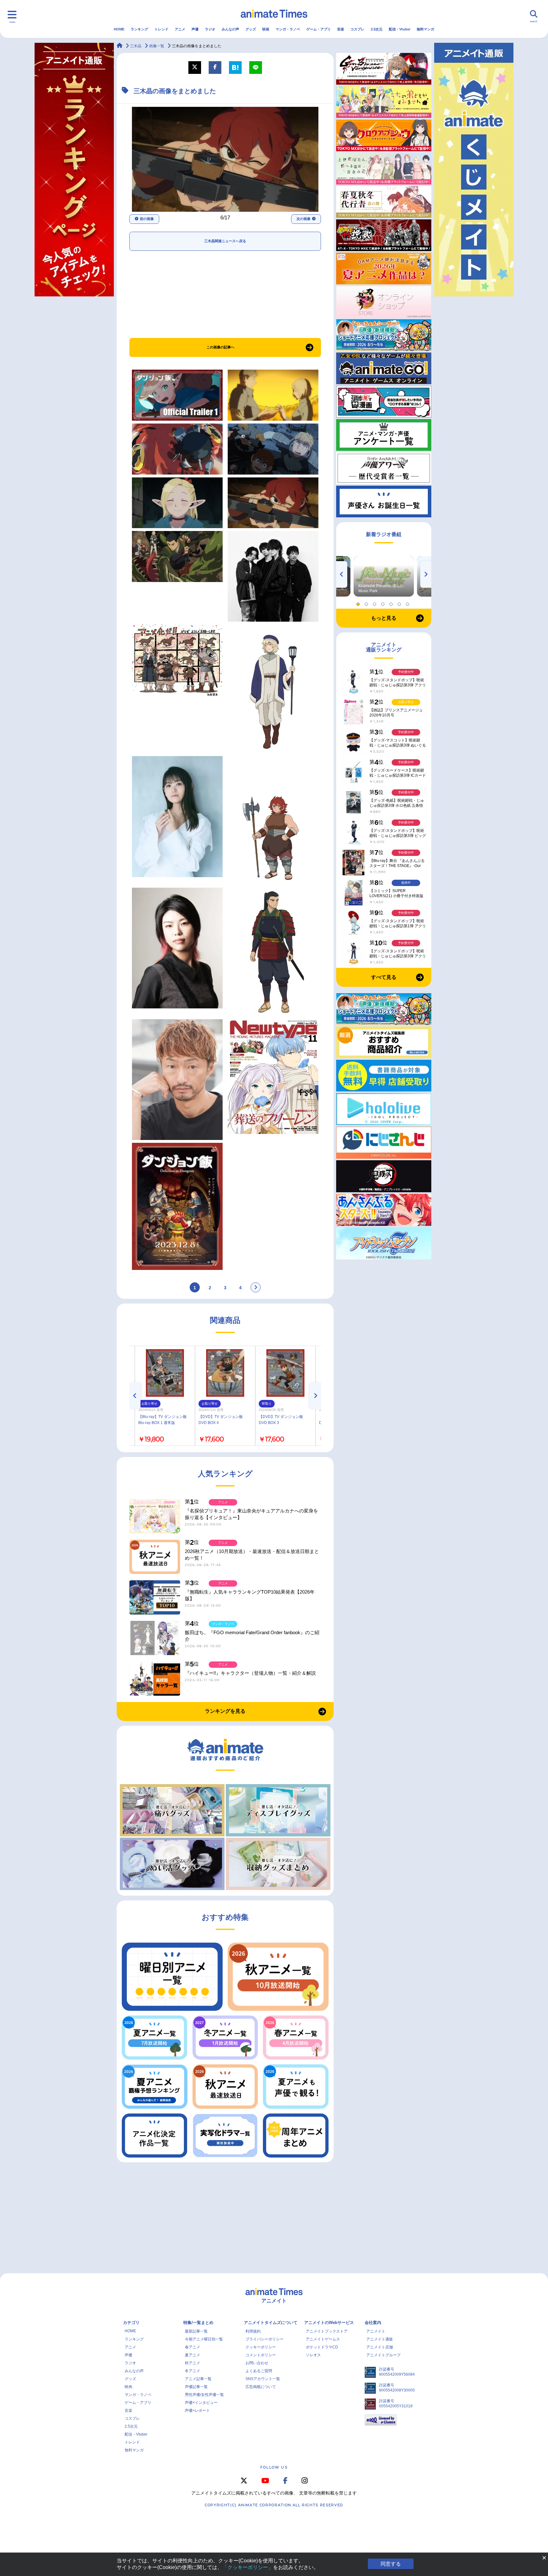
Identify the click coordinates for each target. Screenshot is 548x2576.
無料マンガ (425, 29)
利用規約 (253, 2331)
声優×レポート (197, 2411)
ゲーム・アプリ (319, 29)
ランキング (139, 29)
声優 (195, 29)
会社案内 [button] (373, 2323)
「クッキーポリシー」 (248, 2567)
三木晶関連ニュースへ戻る (225, 241)
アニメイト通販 (380, 2339)
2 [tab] (367, 603)
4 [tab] (384, 603)
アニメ (180, 29)
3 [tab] (375, 603)
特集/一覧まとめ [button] (198, 2323)
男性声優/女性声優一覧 (204, 2395)
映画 (266, 29)
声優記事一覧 (196, 2387)
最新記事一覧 (196, 2331)
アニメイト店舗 (380, 2347)
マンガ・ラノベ (288, 29)
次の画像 (303, 219)
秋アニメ (192, 2363)
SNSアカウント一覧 (263, 2379)
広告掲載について (261, 2387)
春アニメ (192, 2347)
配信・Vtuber (400, 29)
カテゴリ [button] (131, 2323)
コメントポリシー (261, 2355)
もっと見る (384, 618)
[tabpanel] (384, 576)
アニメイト (376, 2331)
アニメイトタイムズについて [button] (271, 2323)
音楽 (341, 29)
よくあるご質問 (259, 2371)
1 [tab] (359, 603)
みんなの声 (230, 29)
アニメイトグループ (383, 2355)
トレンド (161, 29)
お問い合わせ (257, 2363)
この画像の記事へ (220, 347)
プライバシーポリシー (264, 2339)
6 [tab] (400, 603)
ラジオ (210, 29)
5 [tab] (392, 603)
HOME (119, 29)
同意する (391, 2564)
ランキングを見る (225, 1711)
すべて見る (384, 977)
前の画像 (147, 219)
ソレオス (313, 2355)
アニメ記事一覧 (198, 2379)
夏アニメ (192, 2355)
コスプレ (357, 29)
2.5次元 (377, 29)
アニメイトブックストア (327, 2331)
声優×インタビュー (201, 2403)
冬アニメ (192, 2371)
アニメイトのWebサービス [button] (329, 2323)
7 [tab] (408, 603)
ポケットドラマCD (322, 2347)
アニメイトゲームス (323, 2339)
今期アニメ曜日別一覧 (204, 2339)
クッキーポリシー (261, 2347)
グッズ (251, 29)
